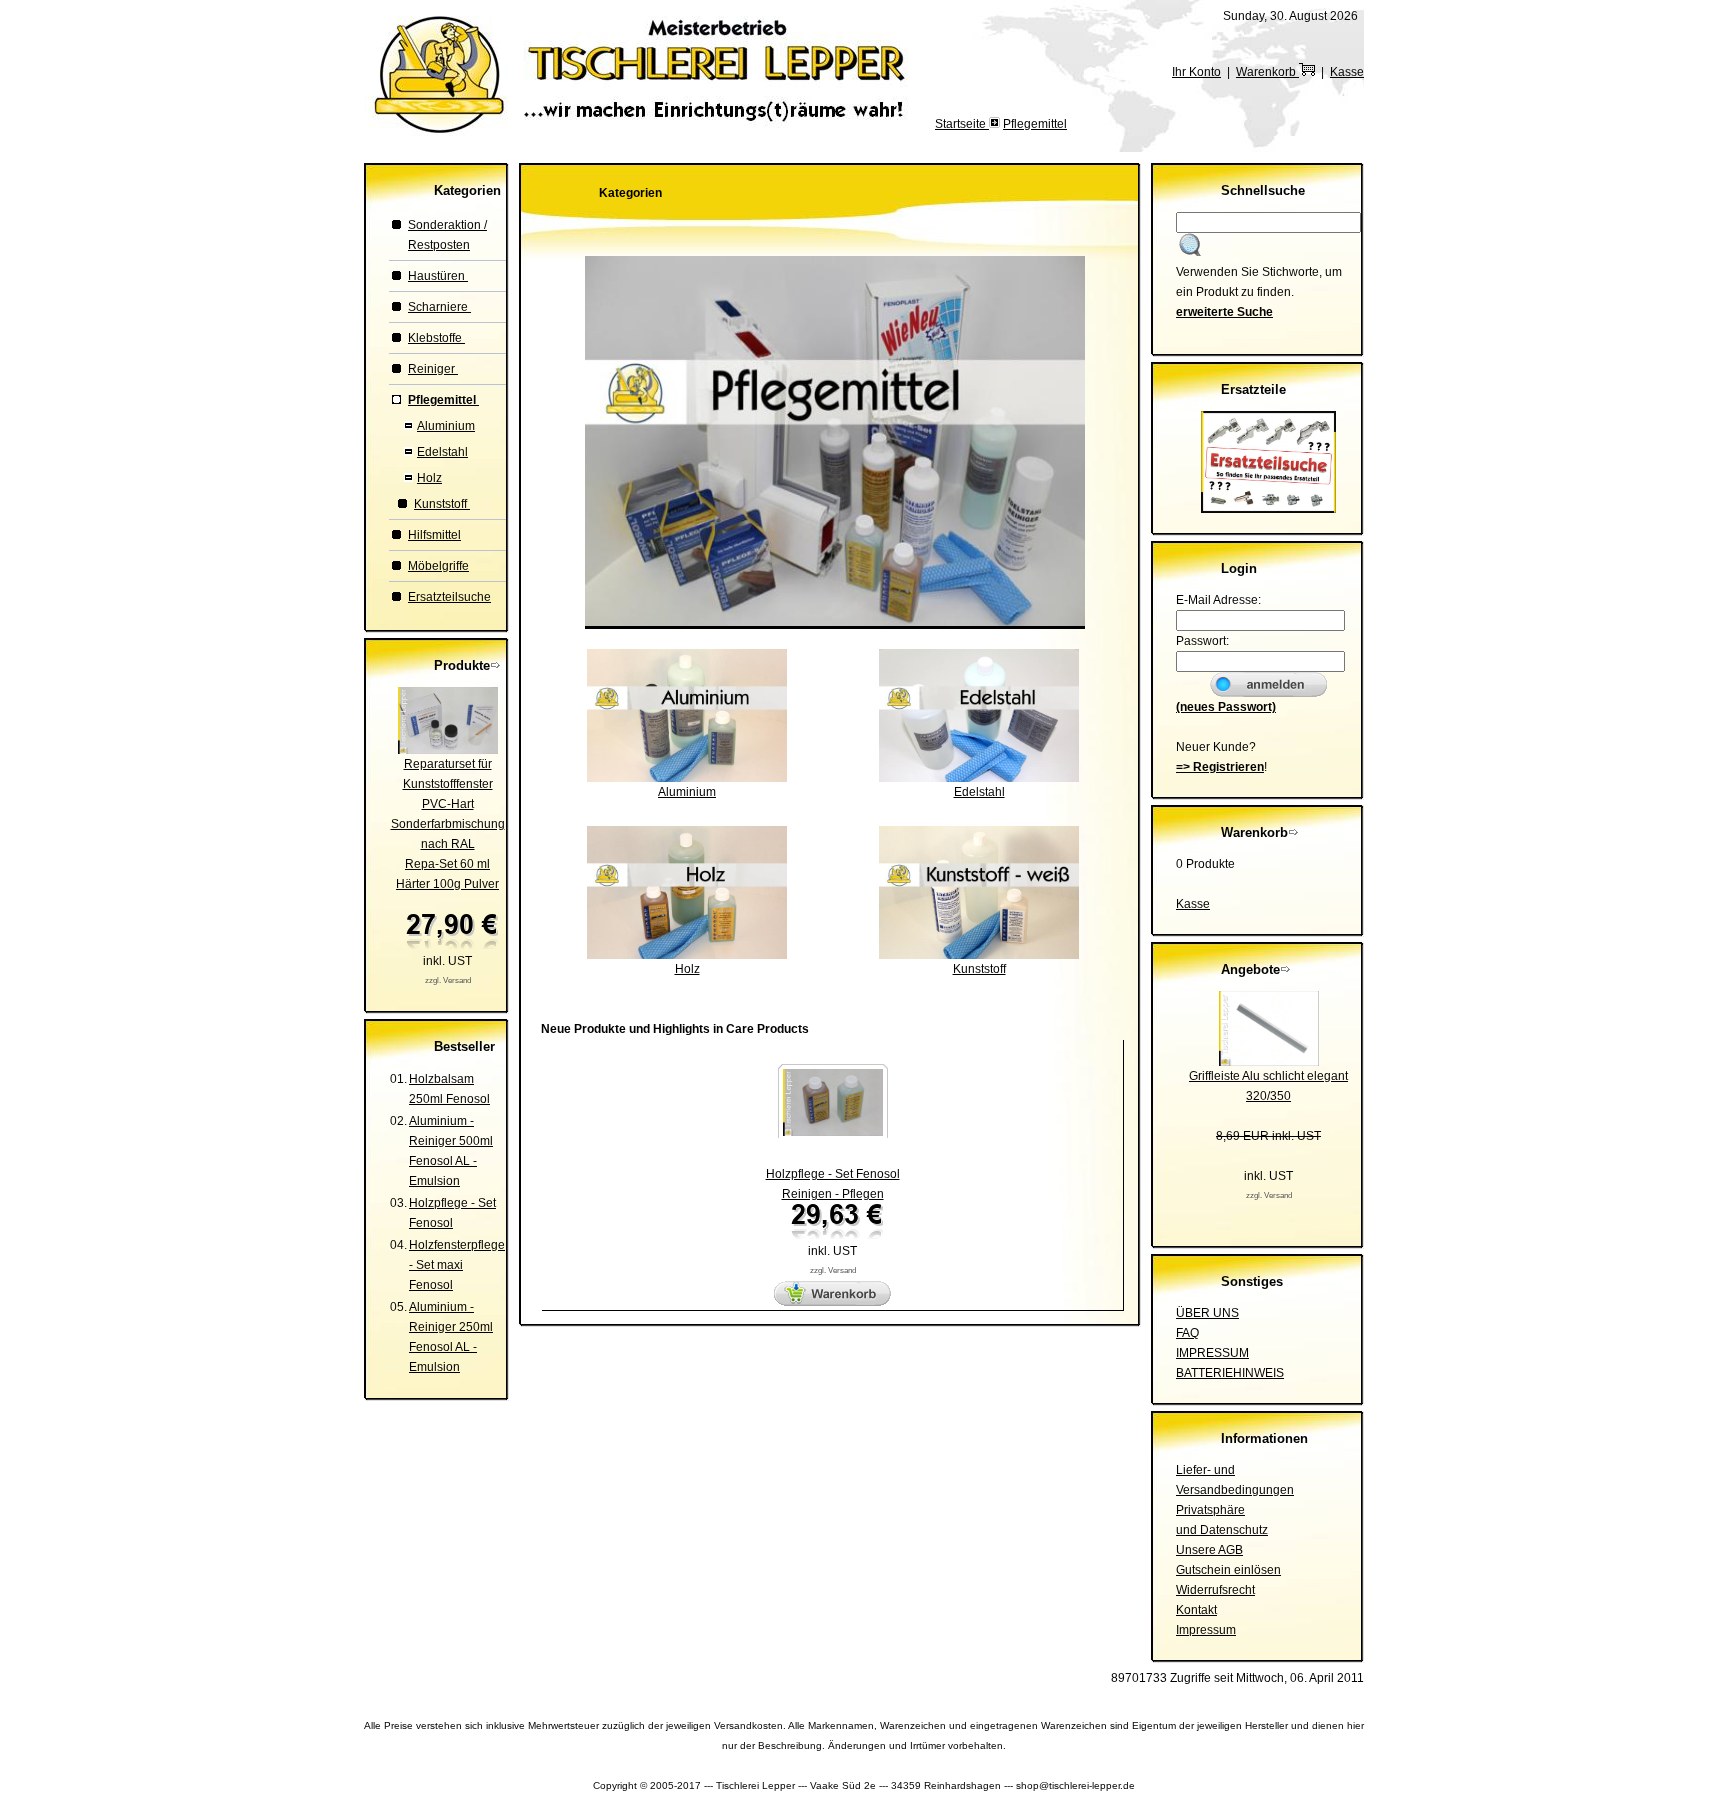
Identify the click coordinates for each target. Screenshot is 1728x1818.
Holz (429, 478)
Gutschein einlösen (1228, 1570)
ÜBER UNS (1207, 1313)
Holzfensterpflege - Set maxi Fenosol (457, 1265)
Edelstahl (442, 452)
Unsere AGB (1209, 1550)
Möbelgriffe (438, 566)
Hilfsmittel (434, 535)
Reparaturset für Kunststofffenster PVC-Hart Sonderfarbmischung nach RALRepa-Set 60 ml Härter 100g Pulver (448, 824)
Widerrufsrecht (1215, 1590)
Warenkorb (1267, 72)
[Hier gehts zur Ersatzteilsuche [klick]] (1268, 509)
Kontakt (1196, 1610)
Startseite (962, 124)
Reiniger (433, 369)
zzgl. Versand (448, 980)
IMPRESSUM (1212, 1353)
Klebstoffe (436, 338)
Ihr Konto (1196, 72)
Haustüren (438, 276)
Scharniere (439, 307)
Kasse (1347, 72)
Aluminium (446, 426)
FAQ (1187, 1333)
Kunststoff (442, 504)
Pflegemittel (1035, 124)
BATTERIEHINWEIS (1230, 1373)
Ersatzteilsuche (449, 597)
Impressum (1206, 1630)
